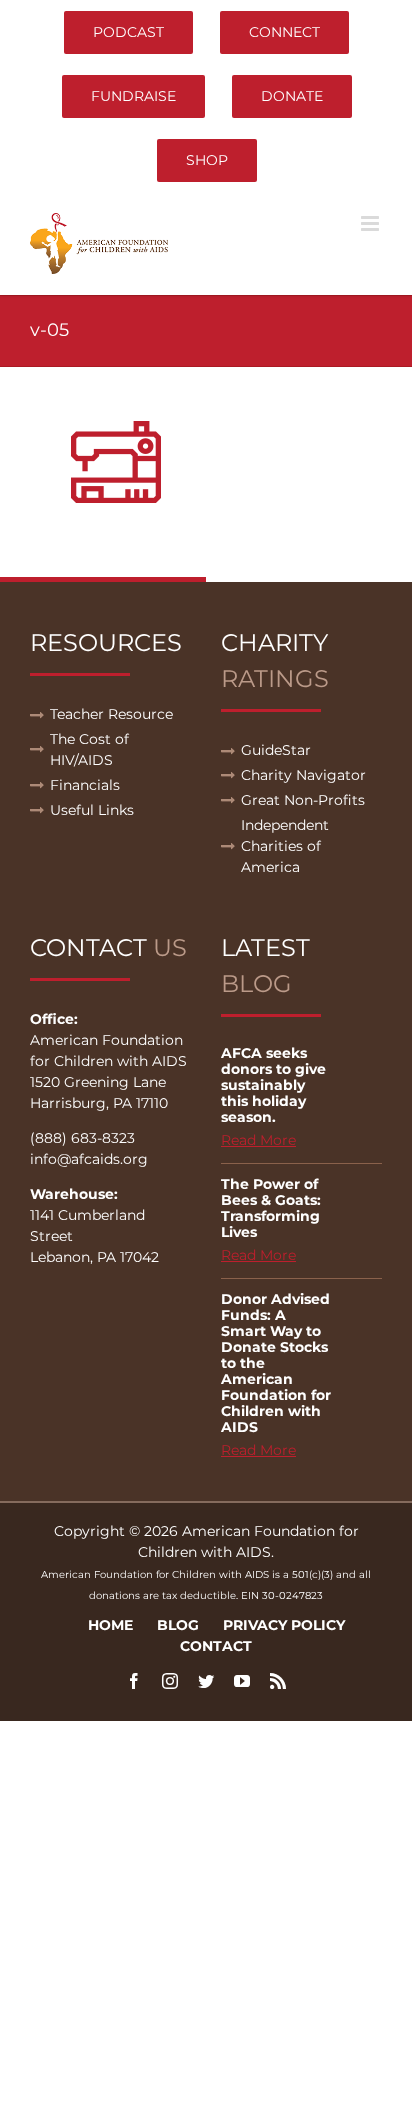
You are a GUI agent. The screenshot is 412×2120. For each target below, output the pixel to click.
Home (110, 1625)
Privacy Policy (284, 1625)
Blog (178, 1625)
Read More (258, 1140)
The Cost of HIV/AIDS (89, 749)
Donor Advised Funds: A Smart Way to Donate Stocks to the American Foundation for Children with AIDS (276, 1363)
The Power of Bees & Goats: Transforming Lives (271, 1208)
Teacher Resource (111, 714)
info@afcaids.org (89, 1159)
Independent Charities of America (285, 846)
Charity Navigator (303, 775)
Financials (85, 785)
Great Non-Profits (303, 800)
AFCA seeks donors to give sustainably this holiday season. (273, 1085)
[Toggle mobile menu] (371, 223)
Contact (216, 1646)
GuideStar (276, 750)
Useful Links (92, 810)
